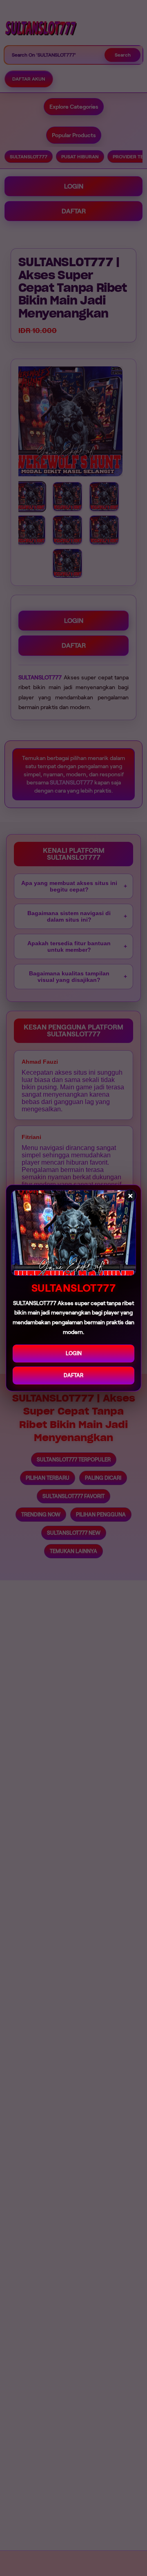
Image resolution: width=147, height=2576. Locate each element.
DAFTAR (73, 1375)
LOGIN (74, 1353)
